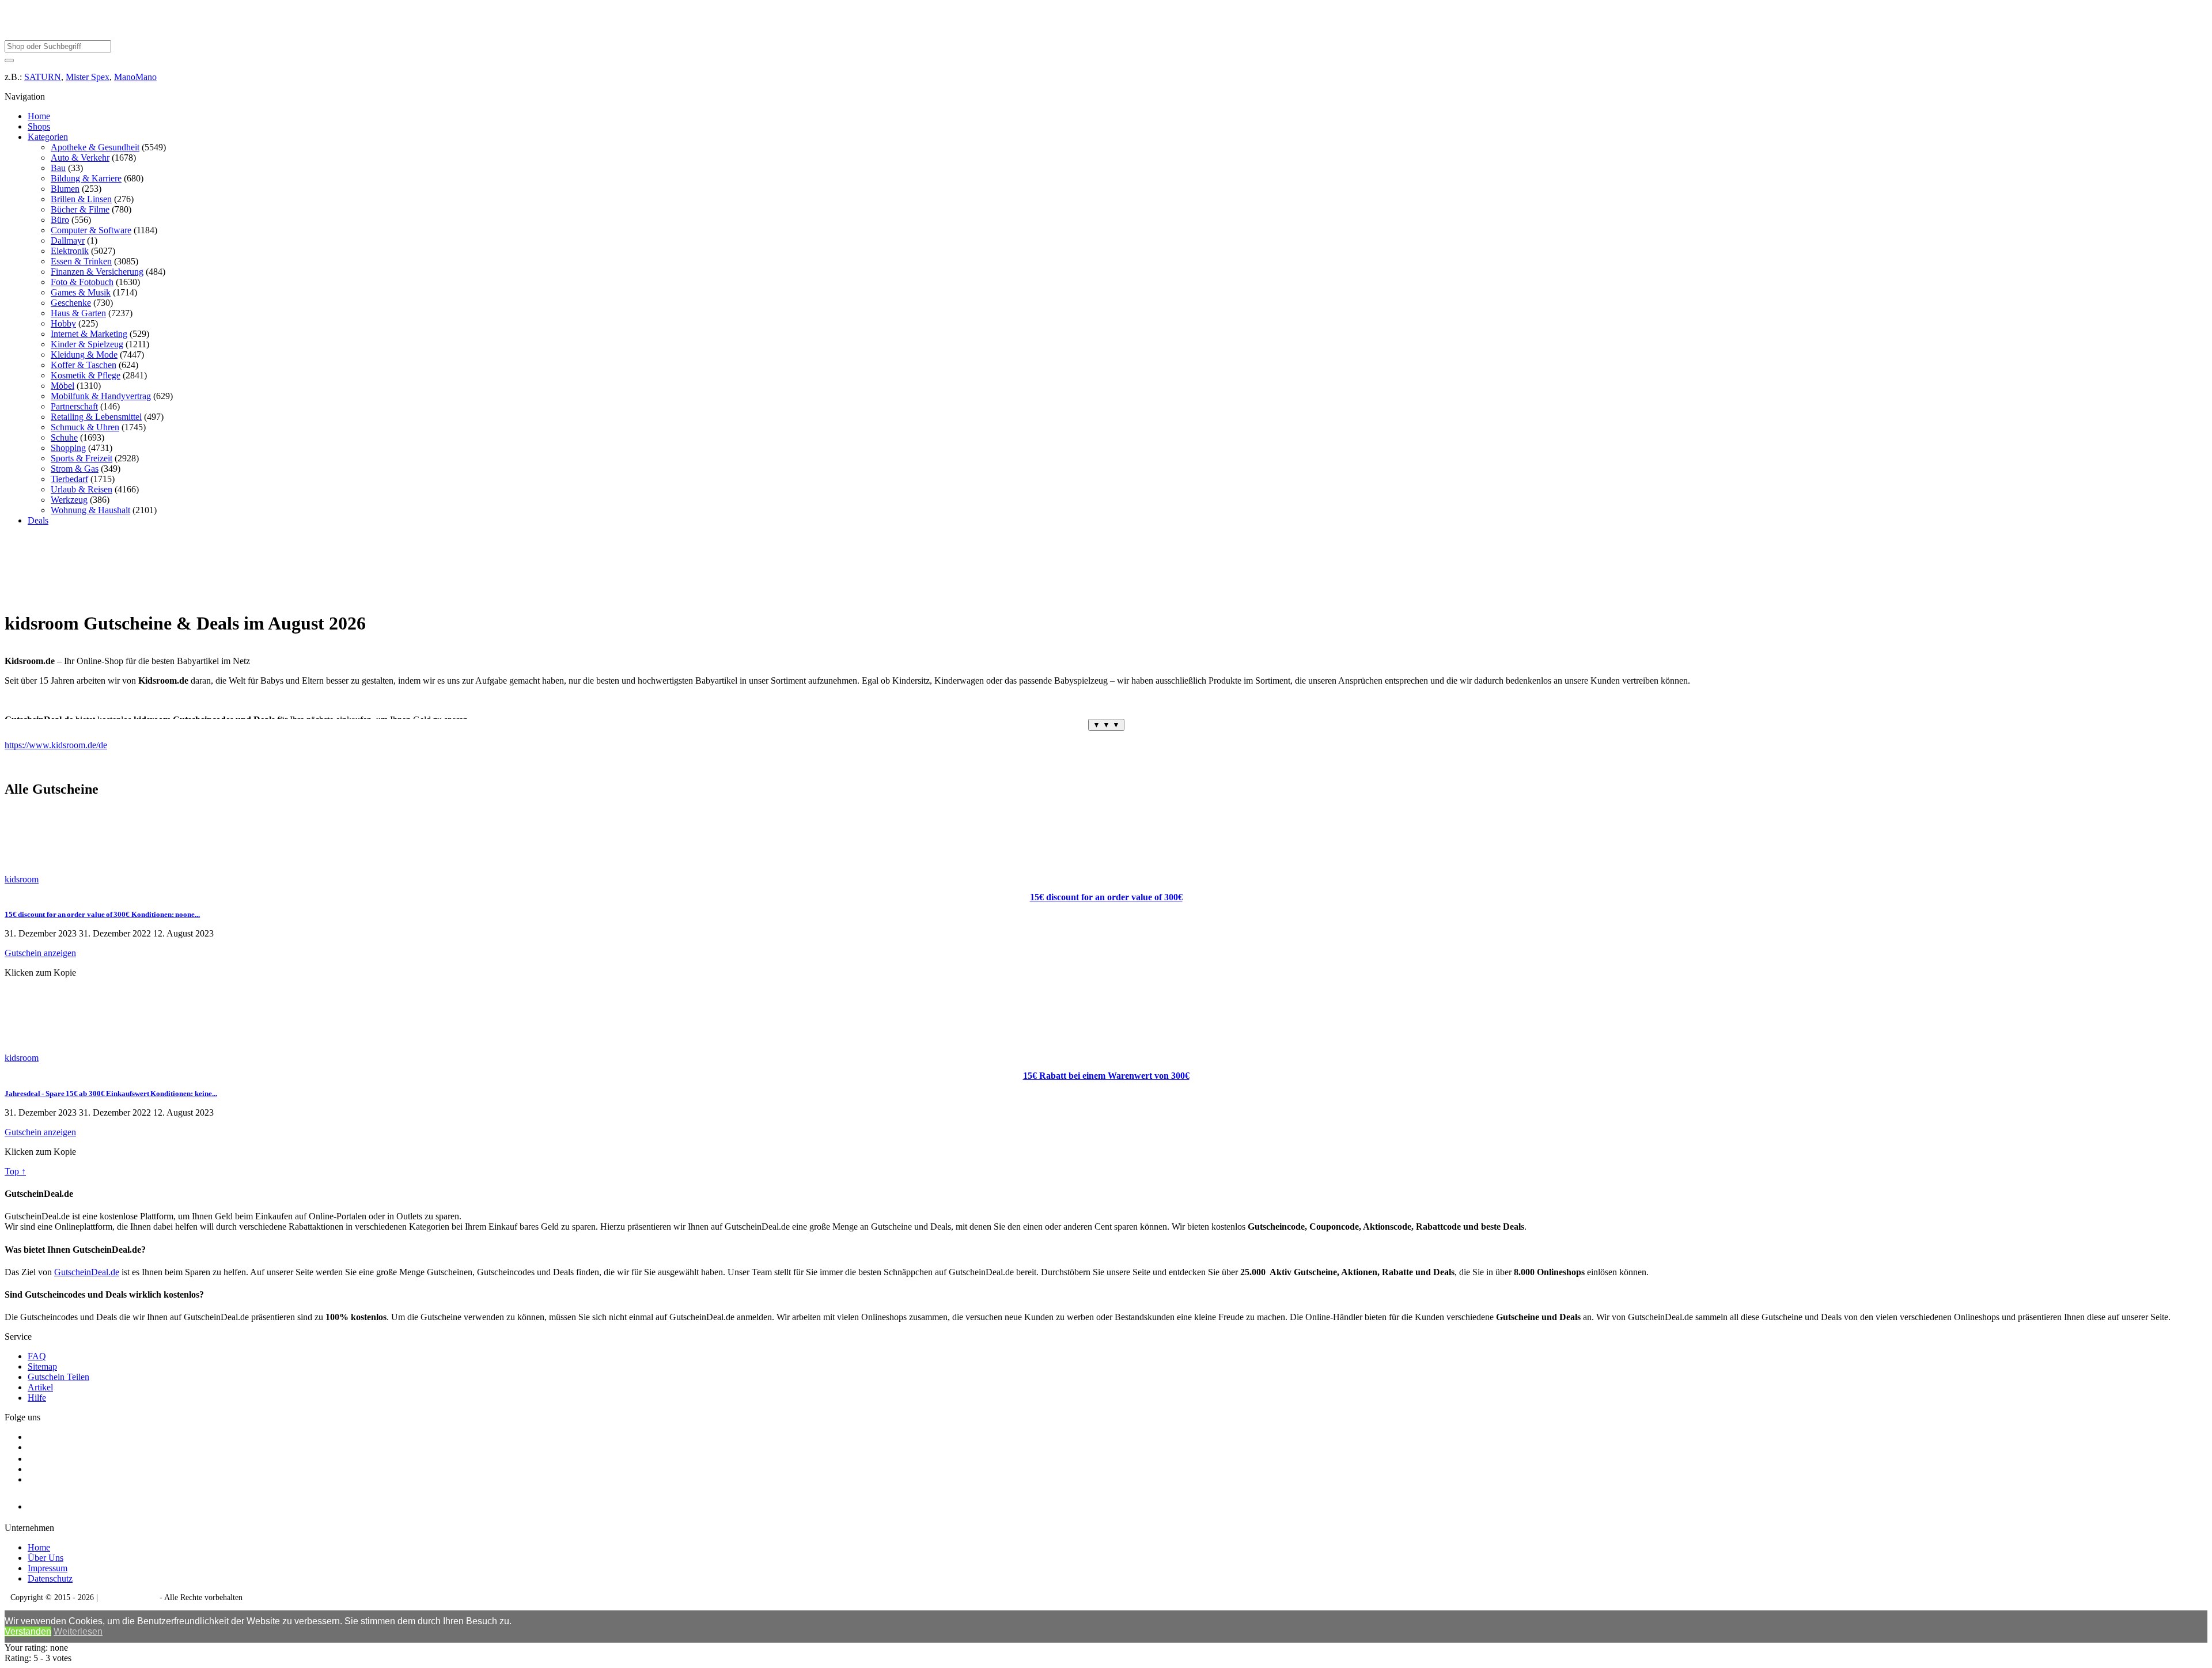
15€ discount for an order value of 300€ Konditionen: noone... (102, 914)
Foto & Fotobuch (82, 282)
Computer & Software (91, 230)
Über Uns (46, 1558)
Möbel (63, 386)
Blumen (65, 189)
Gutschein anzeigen (40, 953)
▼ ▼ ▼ (1106, 725)
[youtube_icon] (61, 1504)
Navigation (25, 96)
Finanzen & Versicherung (97, 272)
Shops (39, 126)
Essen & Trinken (81, 261)
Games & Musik (81, 292)
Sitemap (42, 1366)
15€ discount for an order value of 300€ (1106, 897)
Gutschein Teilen (58, 1377)
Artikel (40, 1387)
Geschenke (71, 303)
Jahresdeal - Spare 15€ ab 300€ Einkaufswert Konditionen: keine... (111, 1093)
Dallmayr (68, 240)
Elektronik (70, 251)
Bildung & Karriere (86, 178)
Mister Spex (88, 77)
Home (39, 116)
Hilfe (37, 1398)
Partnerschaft (74, 406)
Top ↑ (15, 1171)
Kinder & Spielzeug (87, 344)
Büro (60, 220)
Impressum (48, 1568)
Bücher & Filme (80, 209)
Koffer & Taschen (84, 365)
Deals (38, 520)
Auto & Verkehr (80, 158)
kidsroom (22, 879)
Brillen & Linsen (81, 199)
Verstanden (28, 1631)
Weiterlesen (78, 1631)
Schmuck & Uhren (85, 427)
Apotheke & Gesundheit (95, 147)
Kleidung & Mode (84, 355)
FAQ (37, 1356)
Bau (58, 168)
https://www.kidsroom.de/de (56, 745)
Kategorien (48, 137)
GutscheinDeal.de (87, 1272)
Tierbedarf (69, 479)
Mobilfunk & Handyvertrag (101, 396)
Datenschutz (50, 1578)
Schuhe (64, 437)
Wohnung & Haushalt (90, 510)
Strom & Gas (75, 469)
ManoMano (135, 77)
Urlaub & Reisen (82, 489)
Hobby (63, 323)
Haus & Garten (78, 313)
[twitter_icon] (32, 1459)
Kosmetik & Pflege (86, 375)
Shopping (68, 448)
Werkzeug (69, 500)
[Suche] (9, 60)
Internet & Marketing (89, 334)
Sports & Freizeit (82, 458)
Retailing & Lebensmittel (96, 417)
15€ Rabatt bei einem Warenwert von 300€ (1106, 1076)
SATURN (43, 77)
